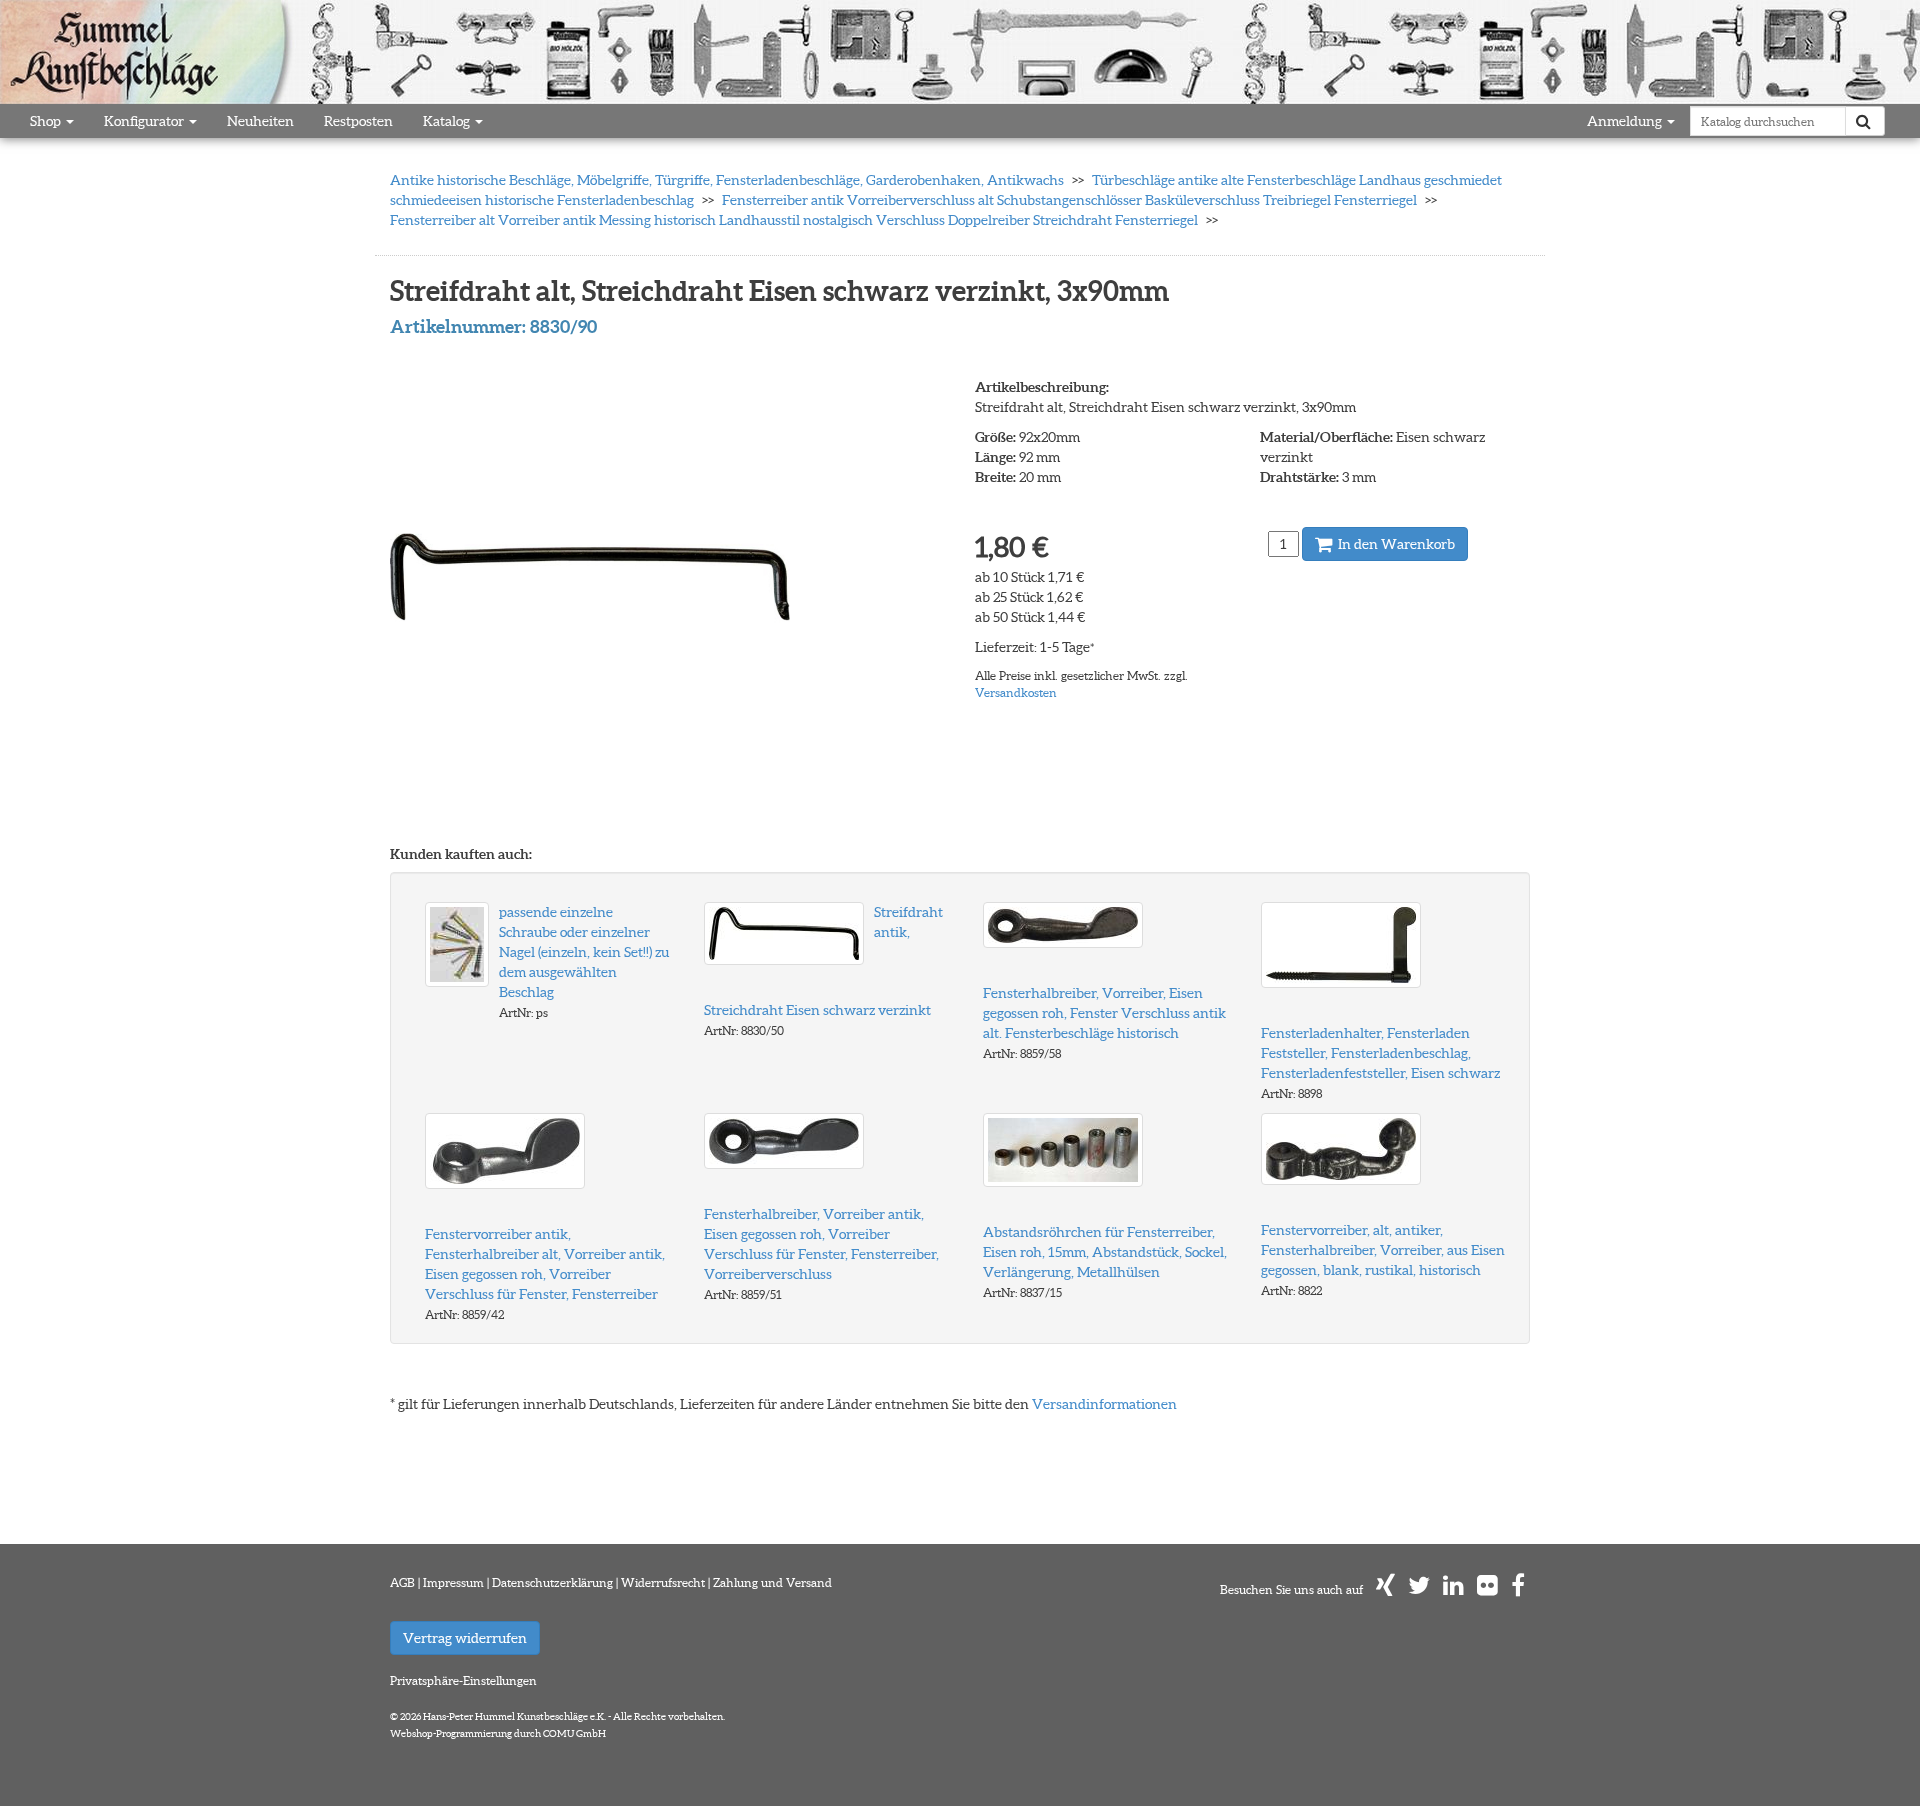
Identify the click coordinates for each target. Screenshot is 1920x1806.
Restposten (358, 121)
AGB (402, 1582)
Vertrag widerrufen (465, 1638)
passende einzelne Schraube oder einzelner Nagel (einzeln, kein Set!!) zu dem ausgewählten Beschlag (584, 952)
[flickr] (1487, 1589)
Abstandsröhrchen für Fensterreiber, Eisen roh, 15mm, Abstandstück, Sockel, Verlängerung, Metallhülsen (1105, 1252)
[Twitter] (1419, 1589)
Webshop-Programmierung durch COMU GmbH (498, 1733)
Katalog (448, 121)
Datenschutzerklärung (552, 1582)
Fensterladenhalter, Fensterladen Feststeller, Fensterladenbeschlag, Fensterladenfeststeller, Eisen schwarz (1380, 1053)
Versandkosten (1016, 692)
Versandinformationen (1104, 1404)
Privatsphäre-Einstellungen (463, 1680)
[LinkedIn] (1453, 1589)
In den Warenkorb (1395, 544)
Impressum (453, 1582)
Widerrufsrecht (663, 1582)
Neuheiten (260, 121)
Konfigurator (145, 121)
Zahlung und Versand (772, 1582)
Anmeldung (1626, 121)
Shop (47, 121)
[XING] (1385, 1589)
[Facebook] (1518, 1589)
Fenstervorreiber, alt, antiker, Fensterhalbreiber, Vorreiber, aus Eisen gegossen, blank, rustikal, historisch (1383, 1250)
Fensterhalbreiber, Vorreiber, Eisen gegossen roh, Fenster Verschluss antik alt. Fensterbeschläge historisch (1104, 1013)
